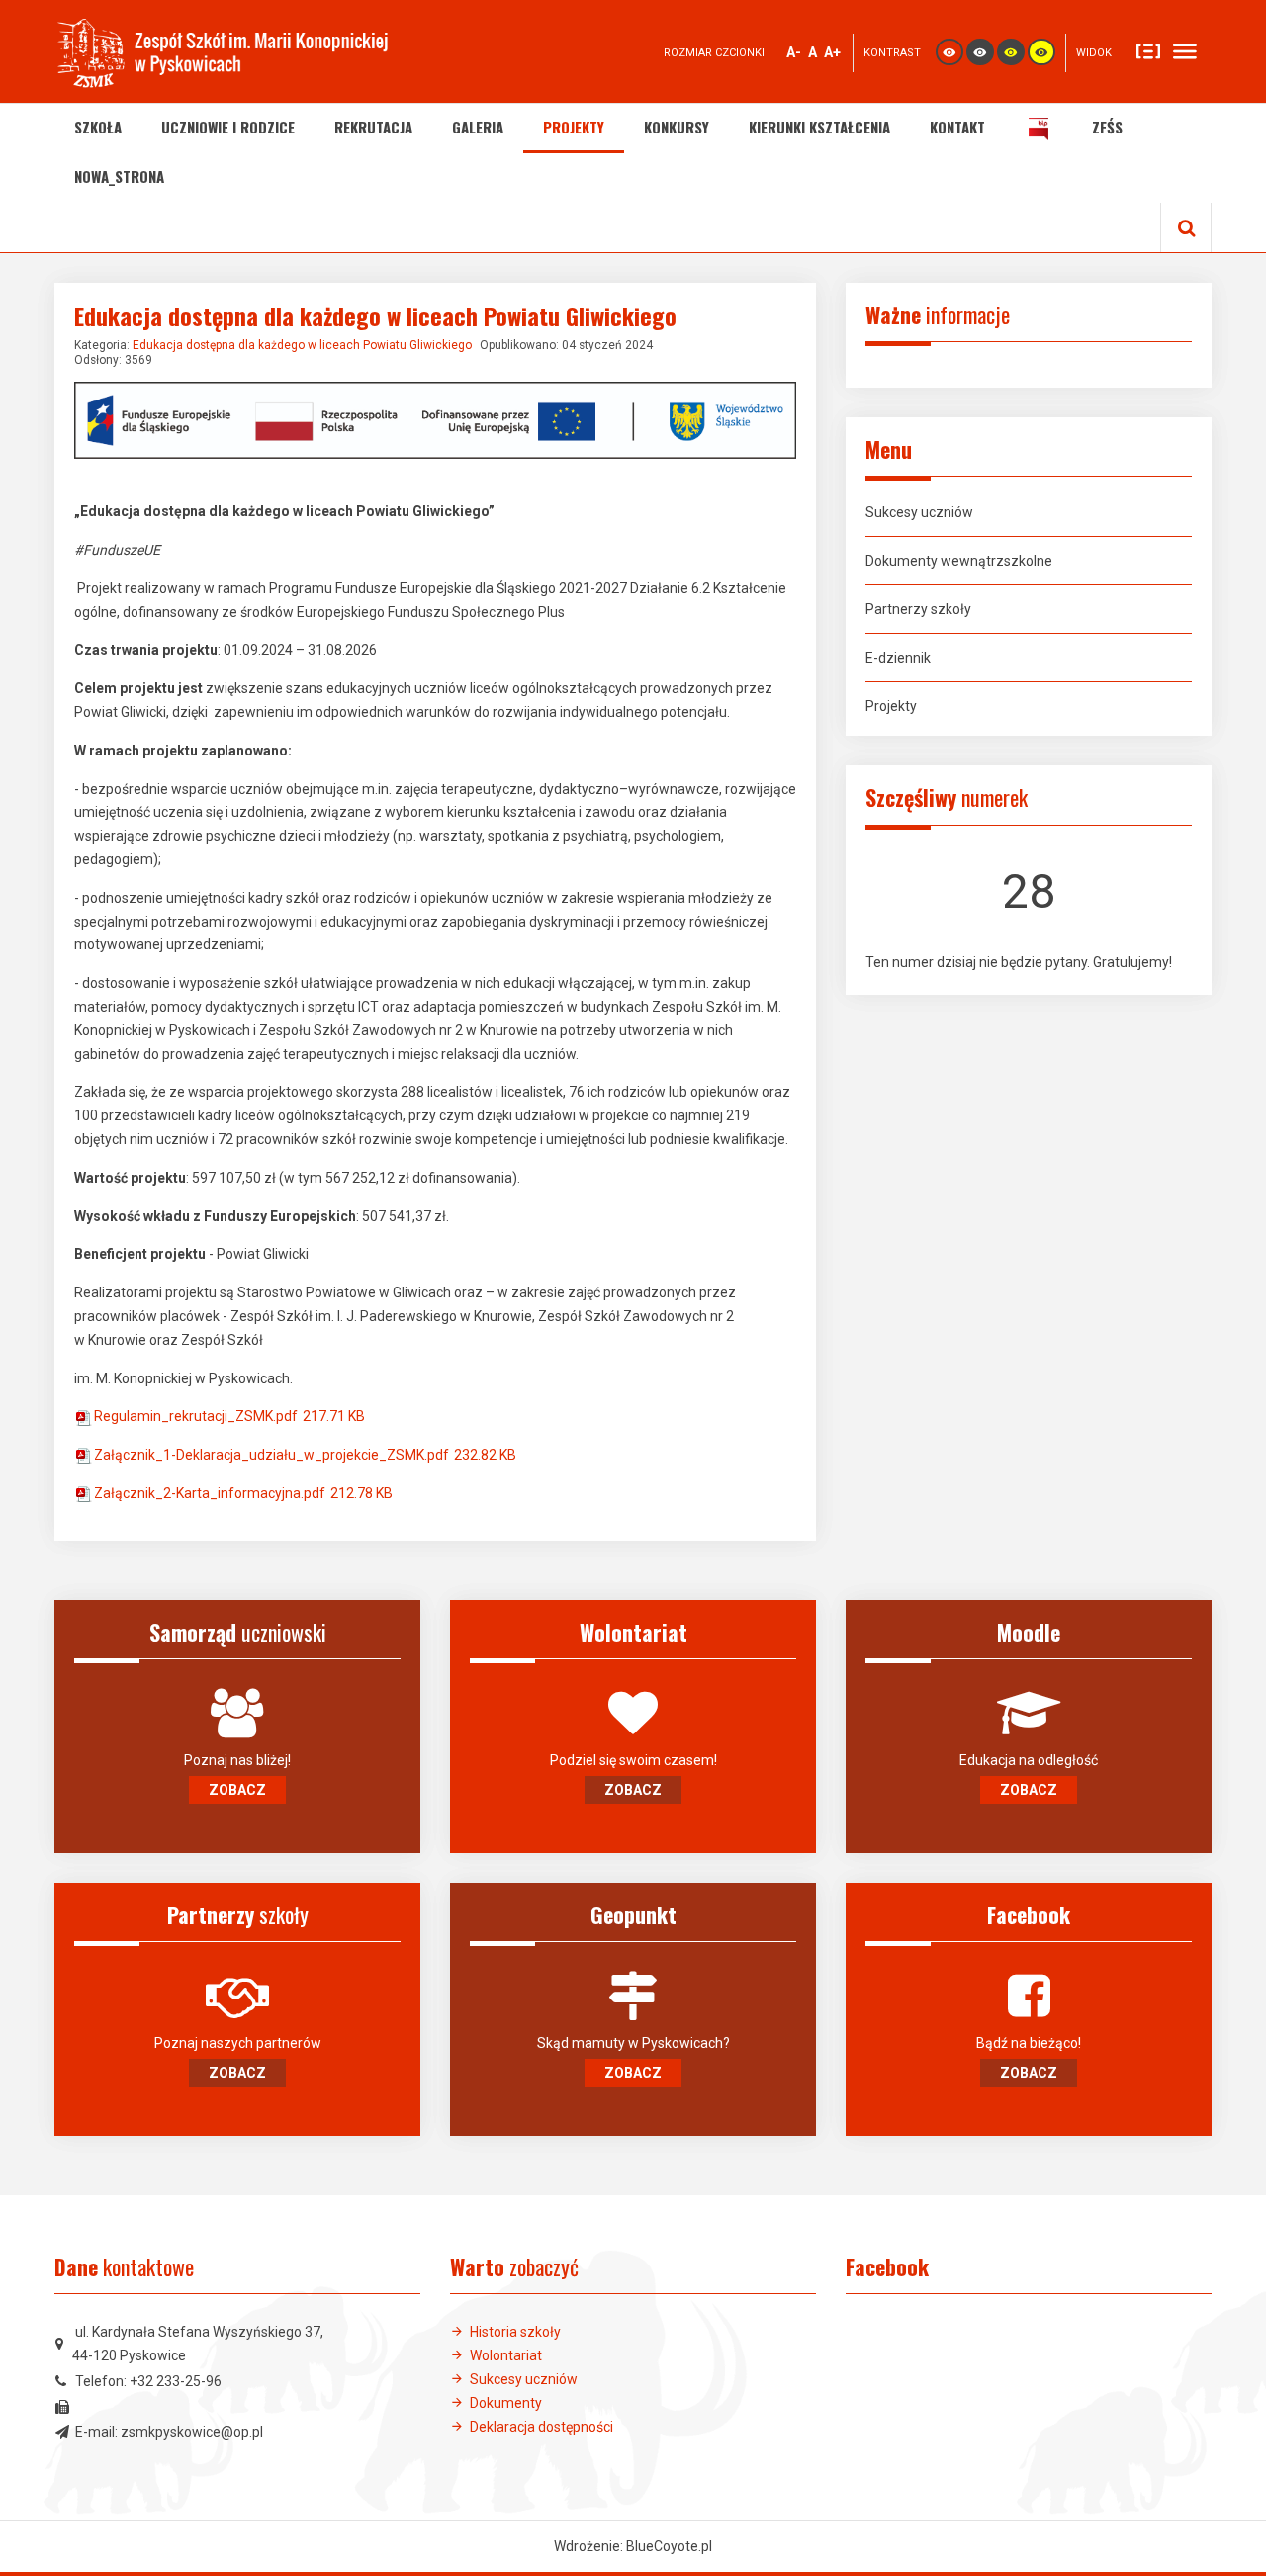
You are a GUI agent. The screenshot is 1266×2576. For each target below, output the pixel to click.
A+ (833, 54)
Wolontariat (506, 2355)
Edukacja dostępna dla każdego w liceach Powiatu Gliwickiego (302, 345)
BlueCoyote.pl (669, 2546)
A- (794, 54)
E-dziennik (898, 658)
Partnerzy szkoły (918, 609)
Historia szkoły (515, 2332)
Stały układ (1148, 50)
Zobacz (237, 1790)
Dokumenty (506, 2403)
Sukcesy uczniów (919, 512)
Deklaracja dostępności (542, 2427)
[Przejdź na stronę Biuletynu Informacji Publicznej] (1039, 129)
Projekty (891, 706)
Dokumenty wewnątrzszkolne (959, 561)
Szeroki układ (1185, 50)
